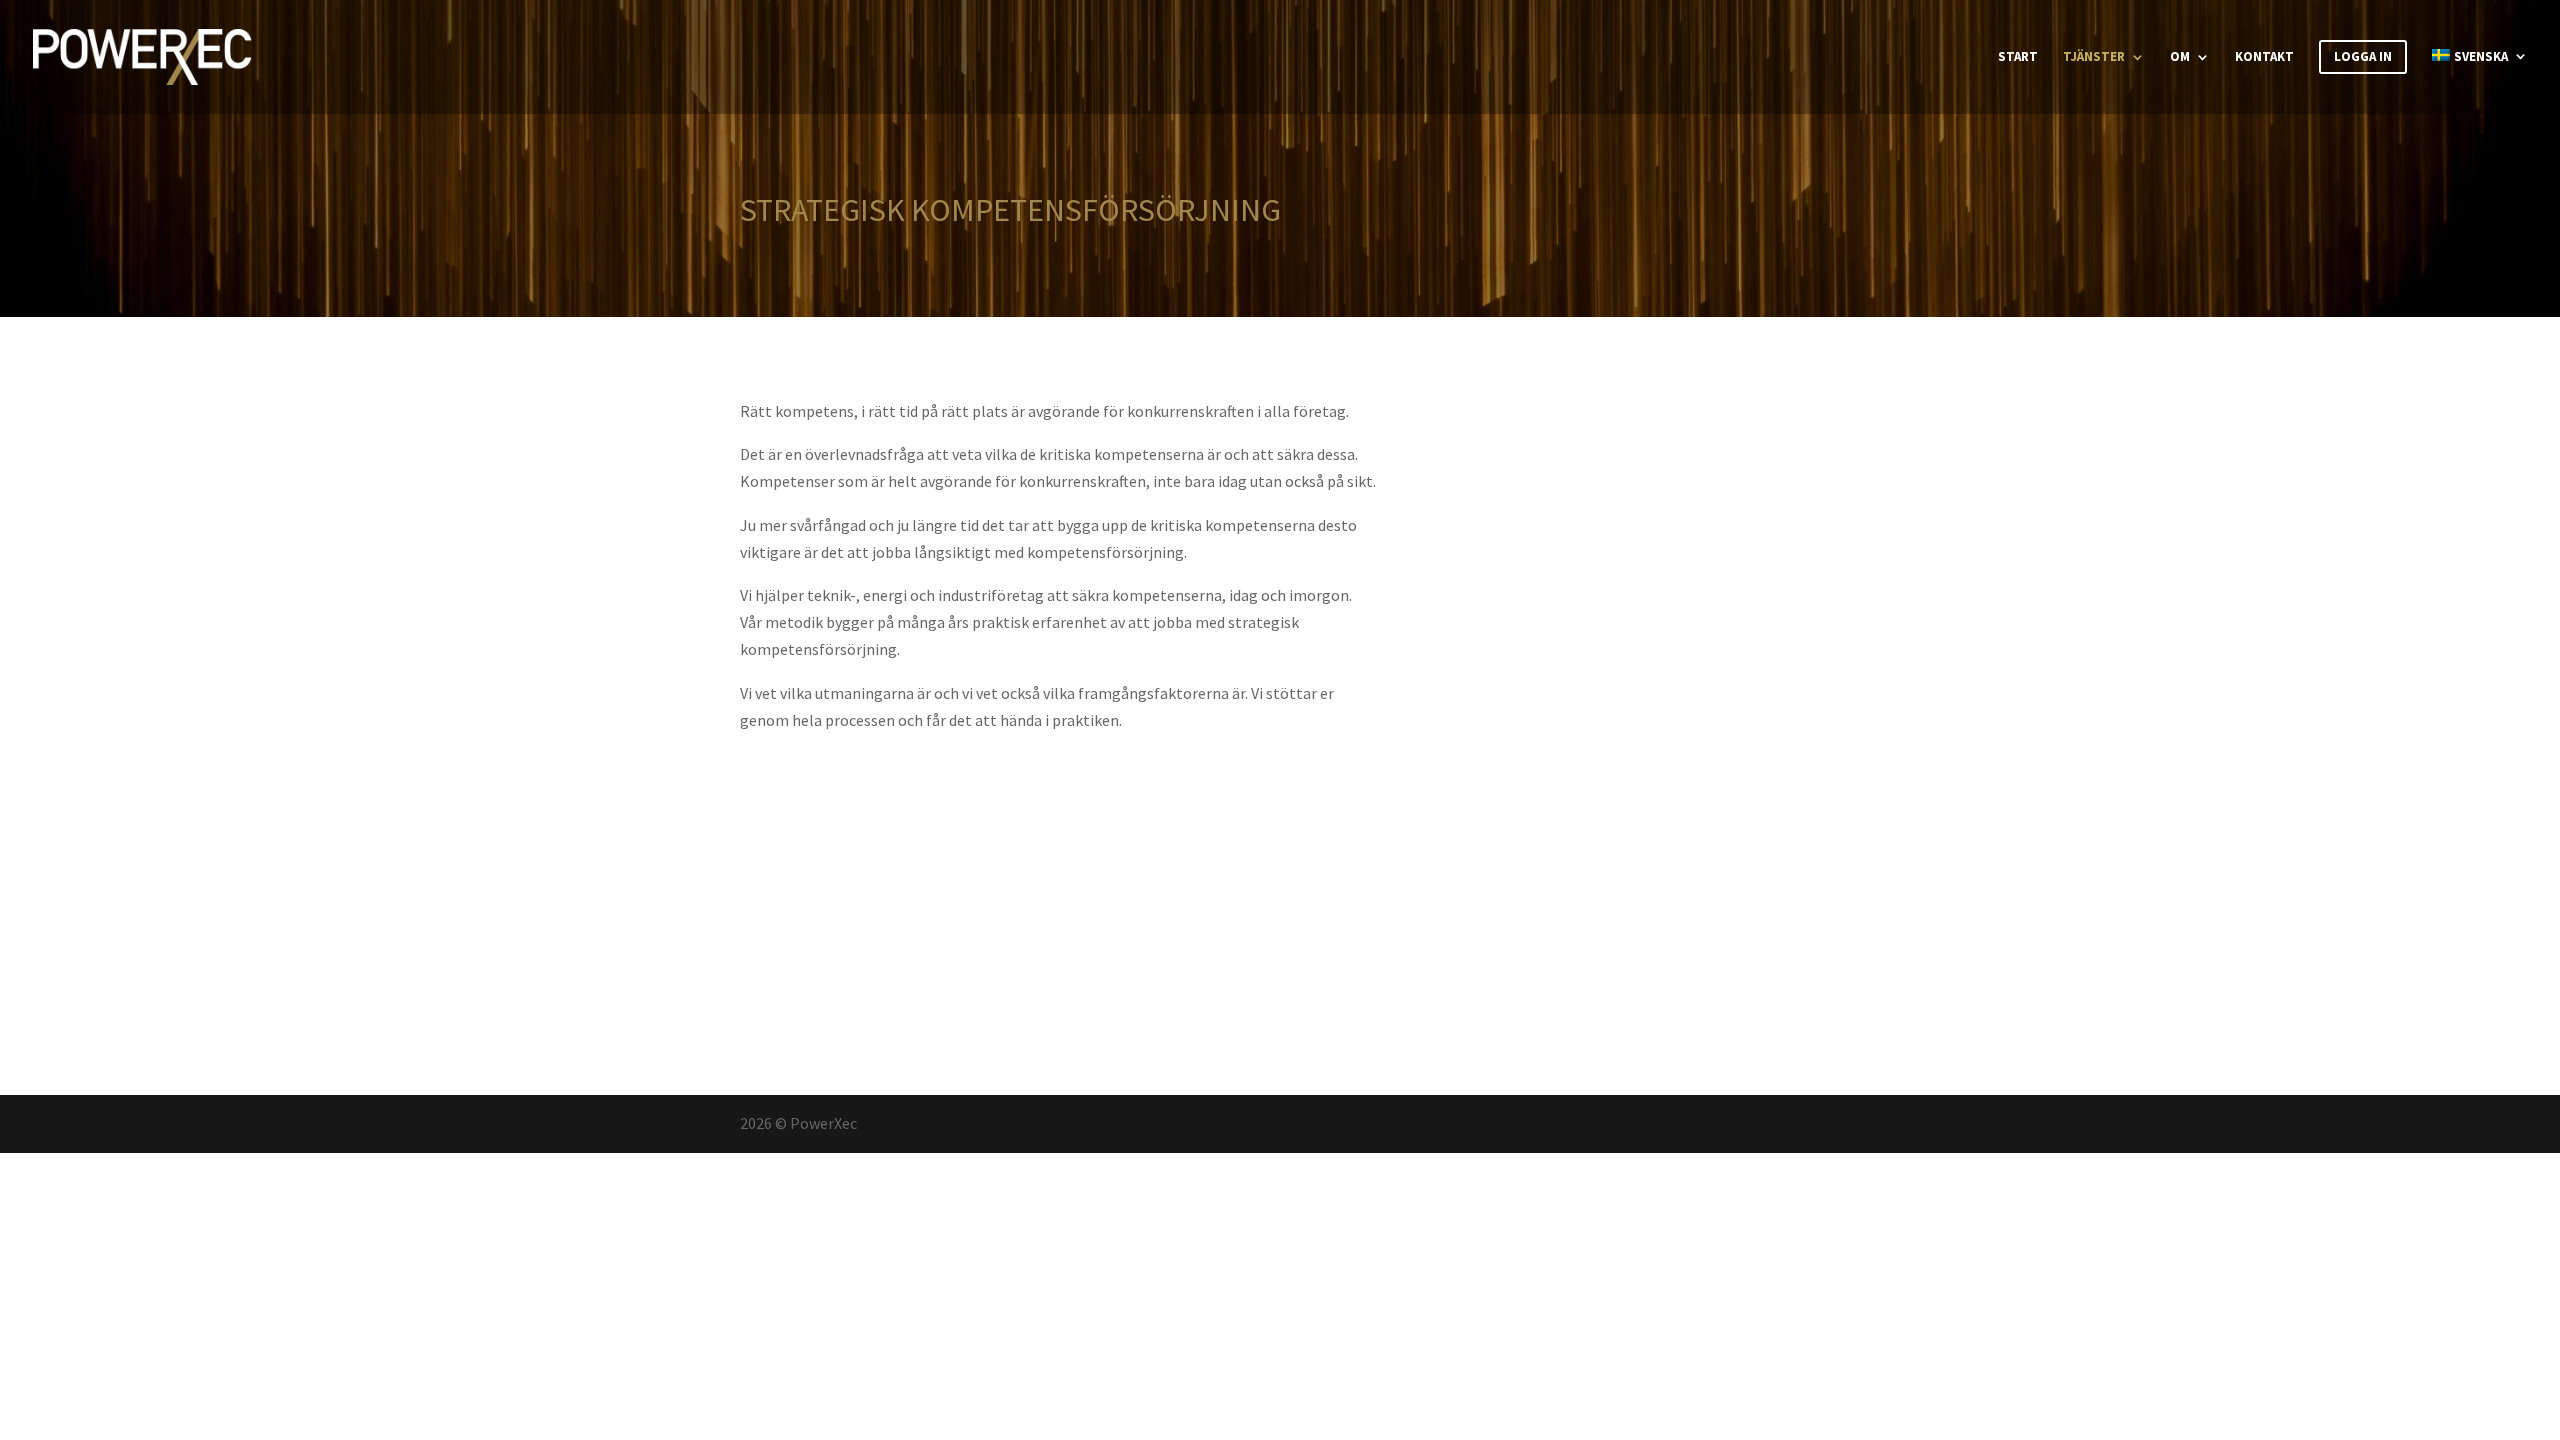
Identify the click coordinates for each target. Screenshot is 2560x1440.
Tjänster (2094, 57)
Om (2180, 57)
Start (2018, 57)
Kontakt (2264, 57)
